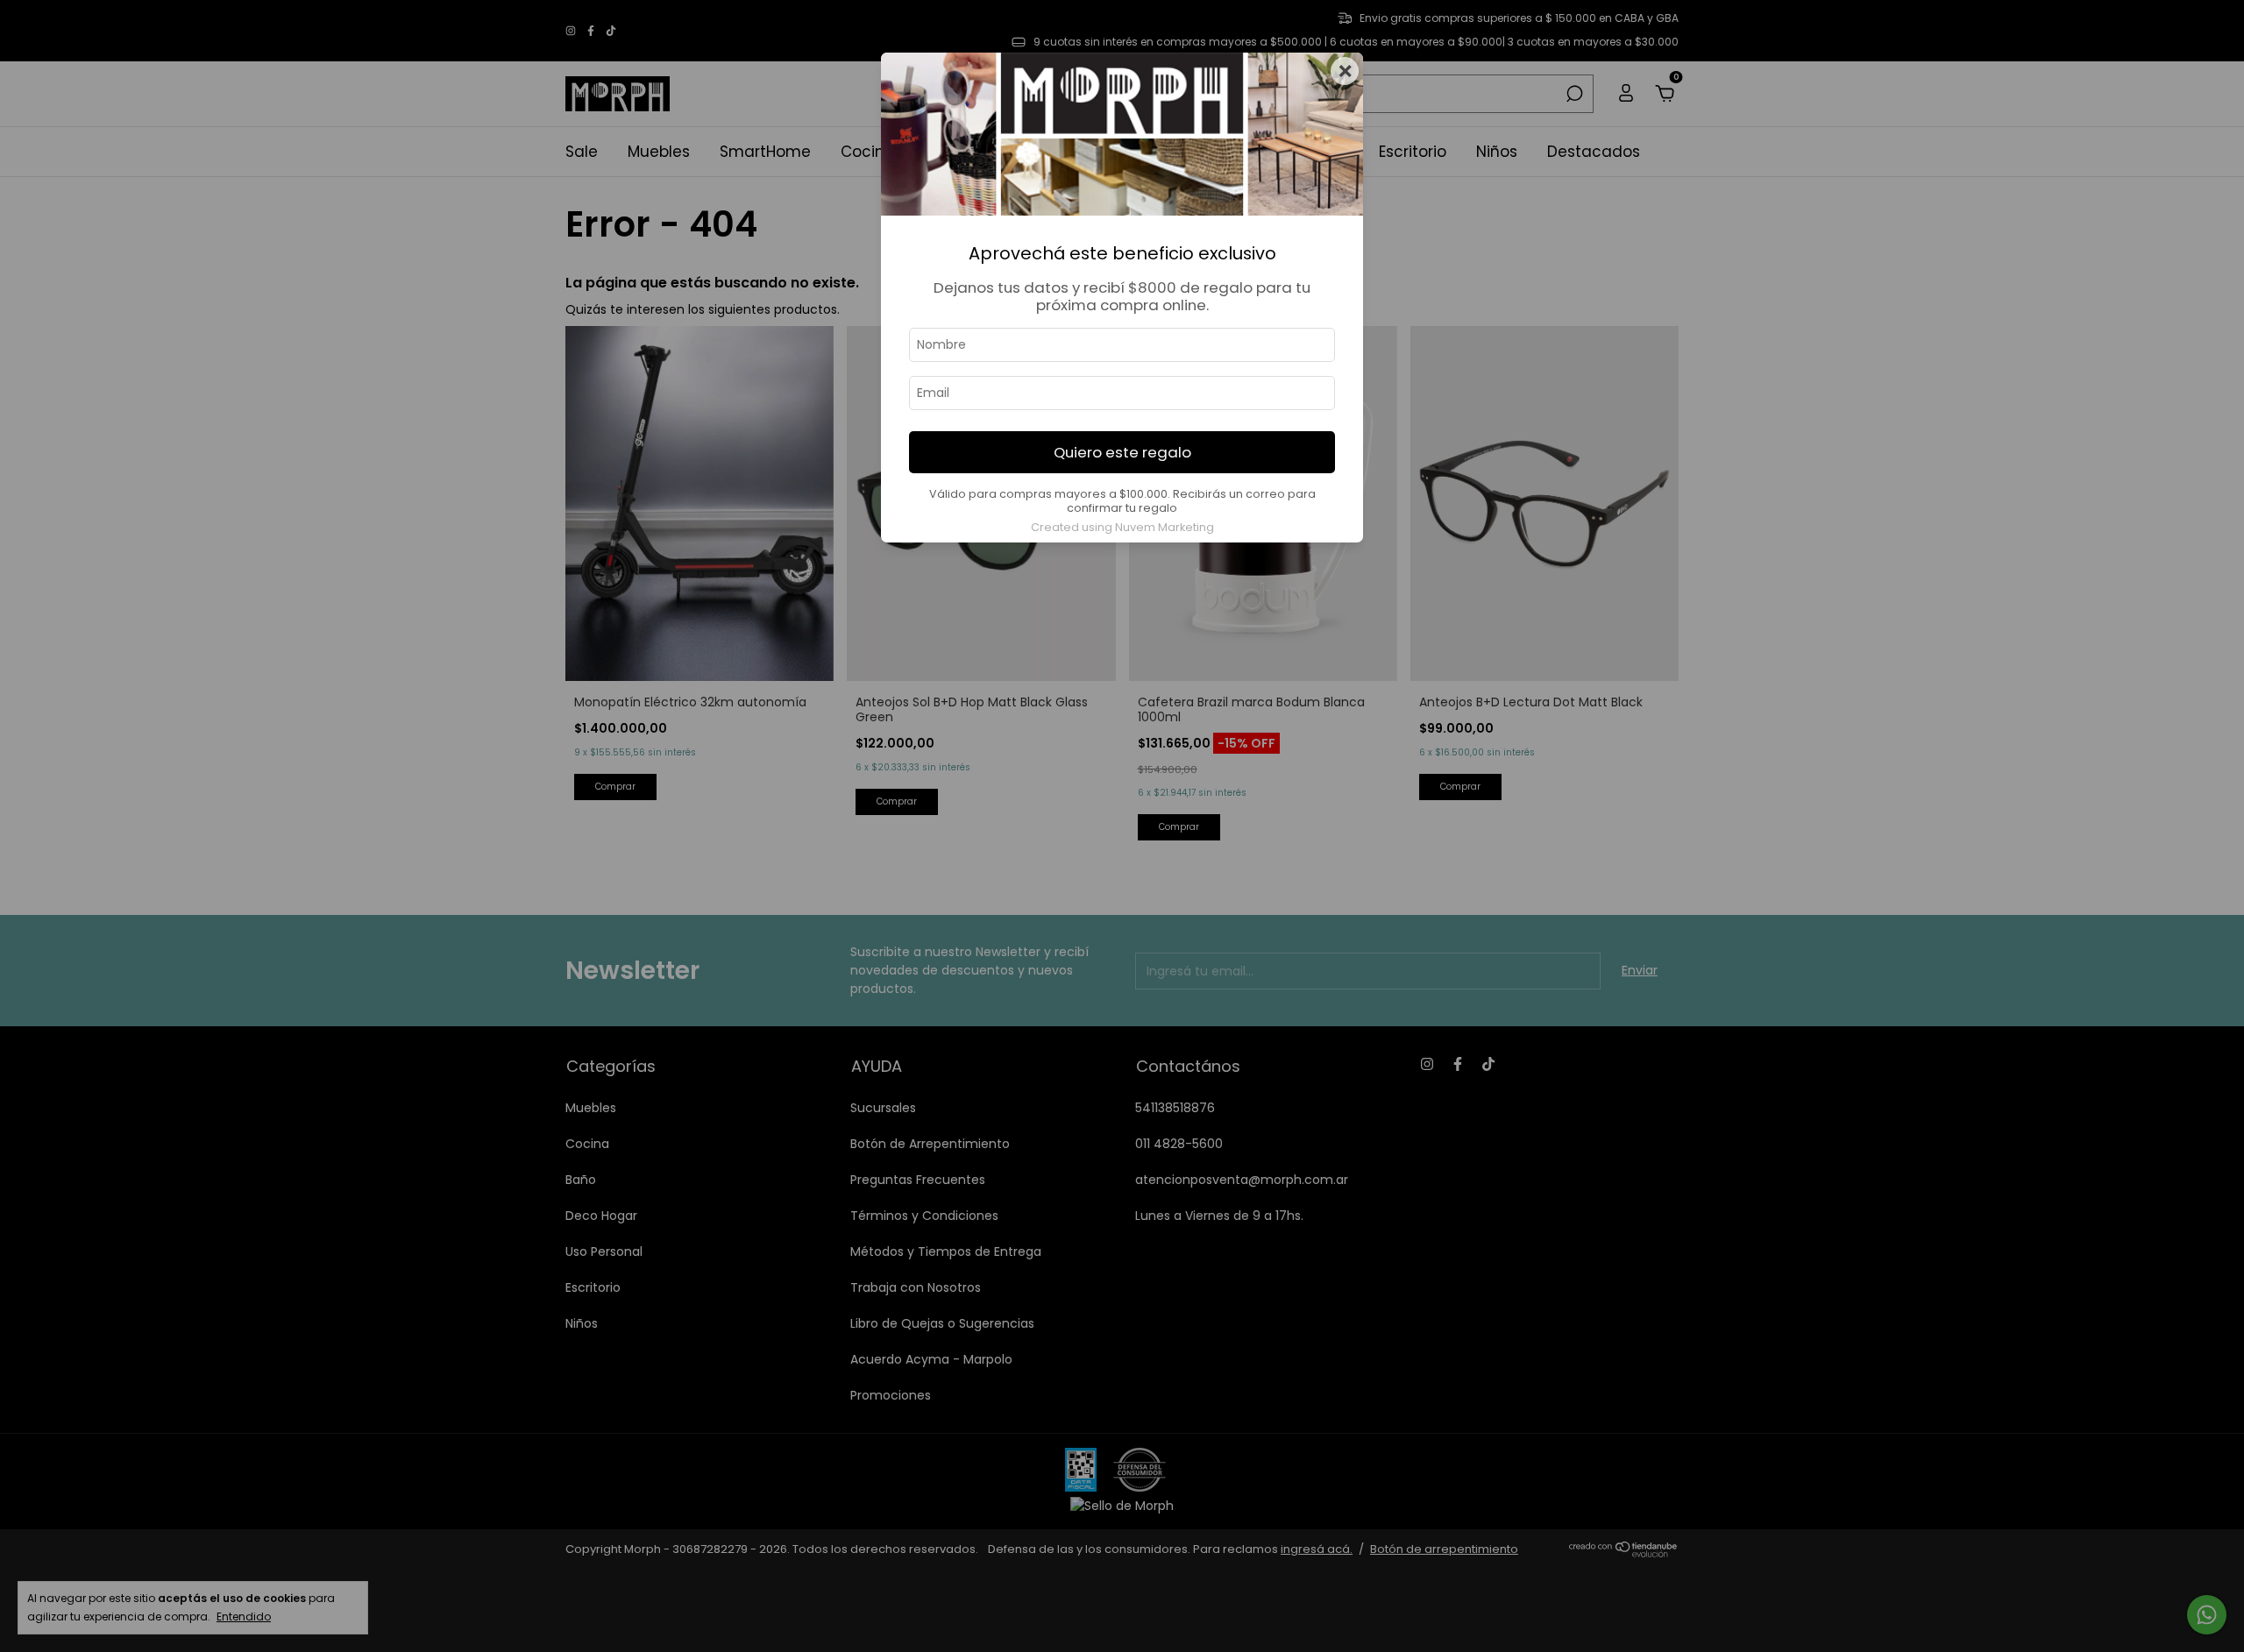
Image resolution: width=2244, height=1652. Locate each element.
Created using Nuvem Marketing (1122, 527)
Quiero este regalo (1122, 452)
